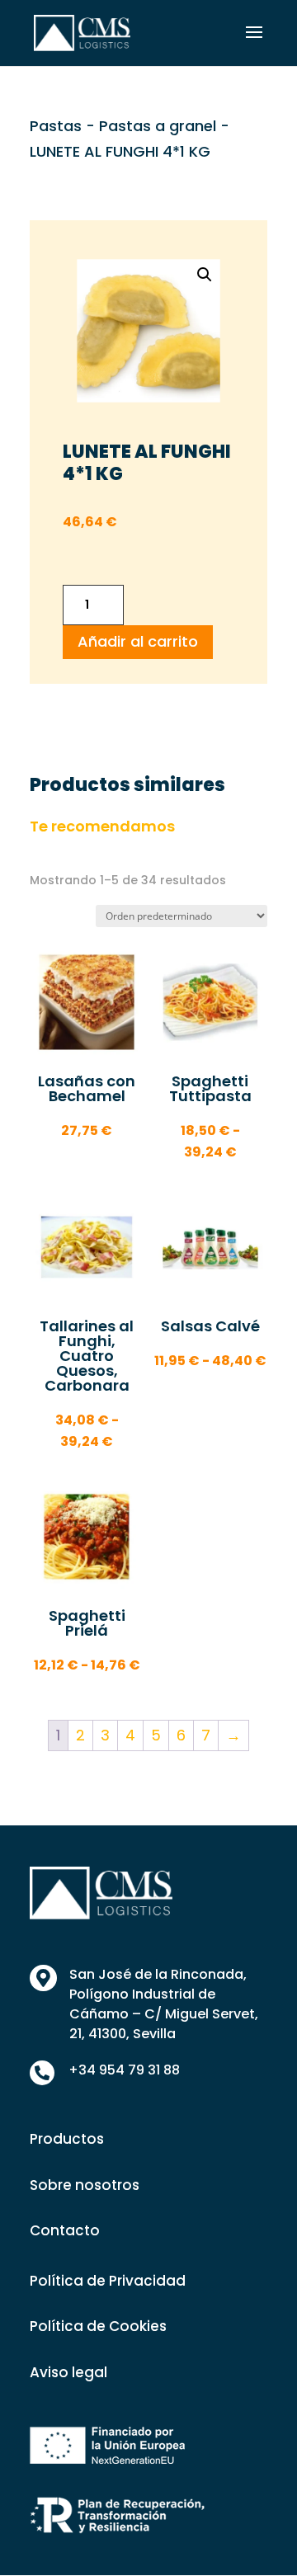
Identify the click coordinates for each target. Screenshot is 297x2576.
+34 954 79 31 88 (124, 2070)
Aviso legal (68, 2372)
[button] (205, 275)
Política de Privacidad (108, 2281)
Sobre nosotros (85, 2185)
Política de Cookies (98, 2326)
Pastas (56, 126)
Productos (67, 2139)
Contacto (65, 2230)
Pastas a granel (158, 126)
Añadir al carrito (138, 641)
